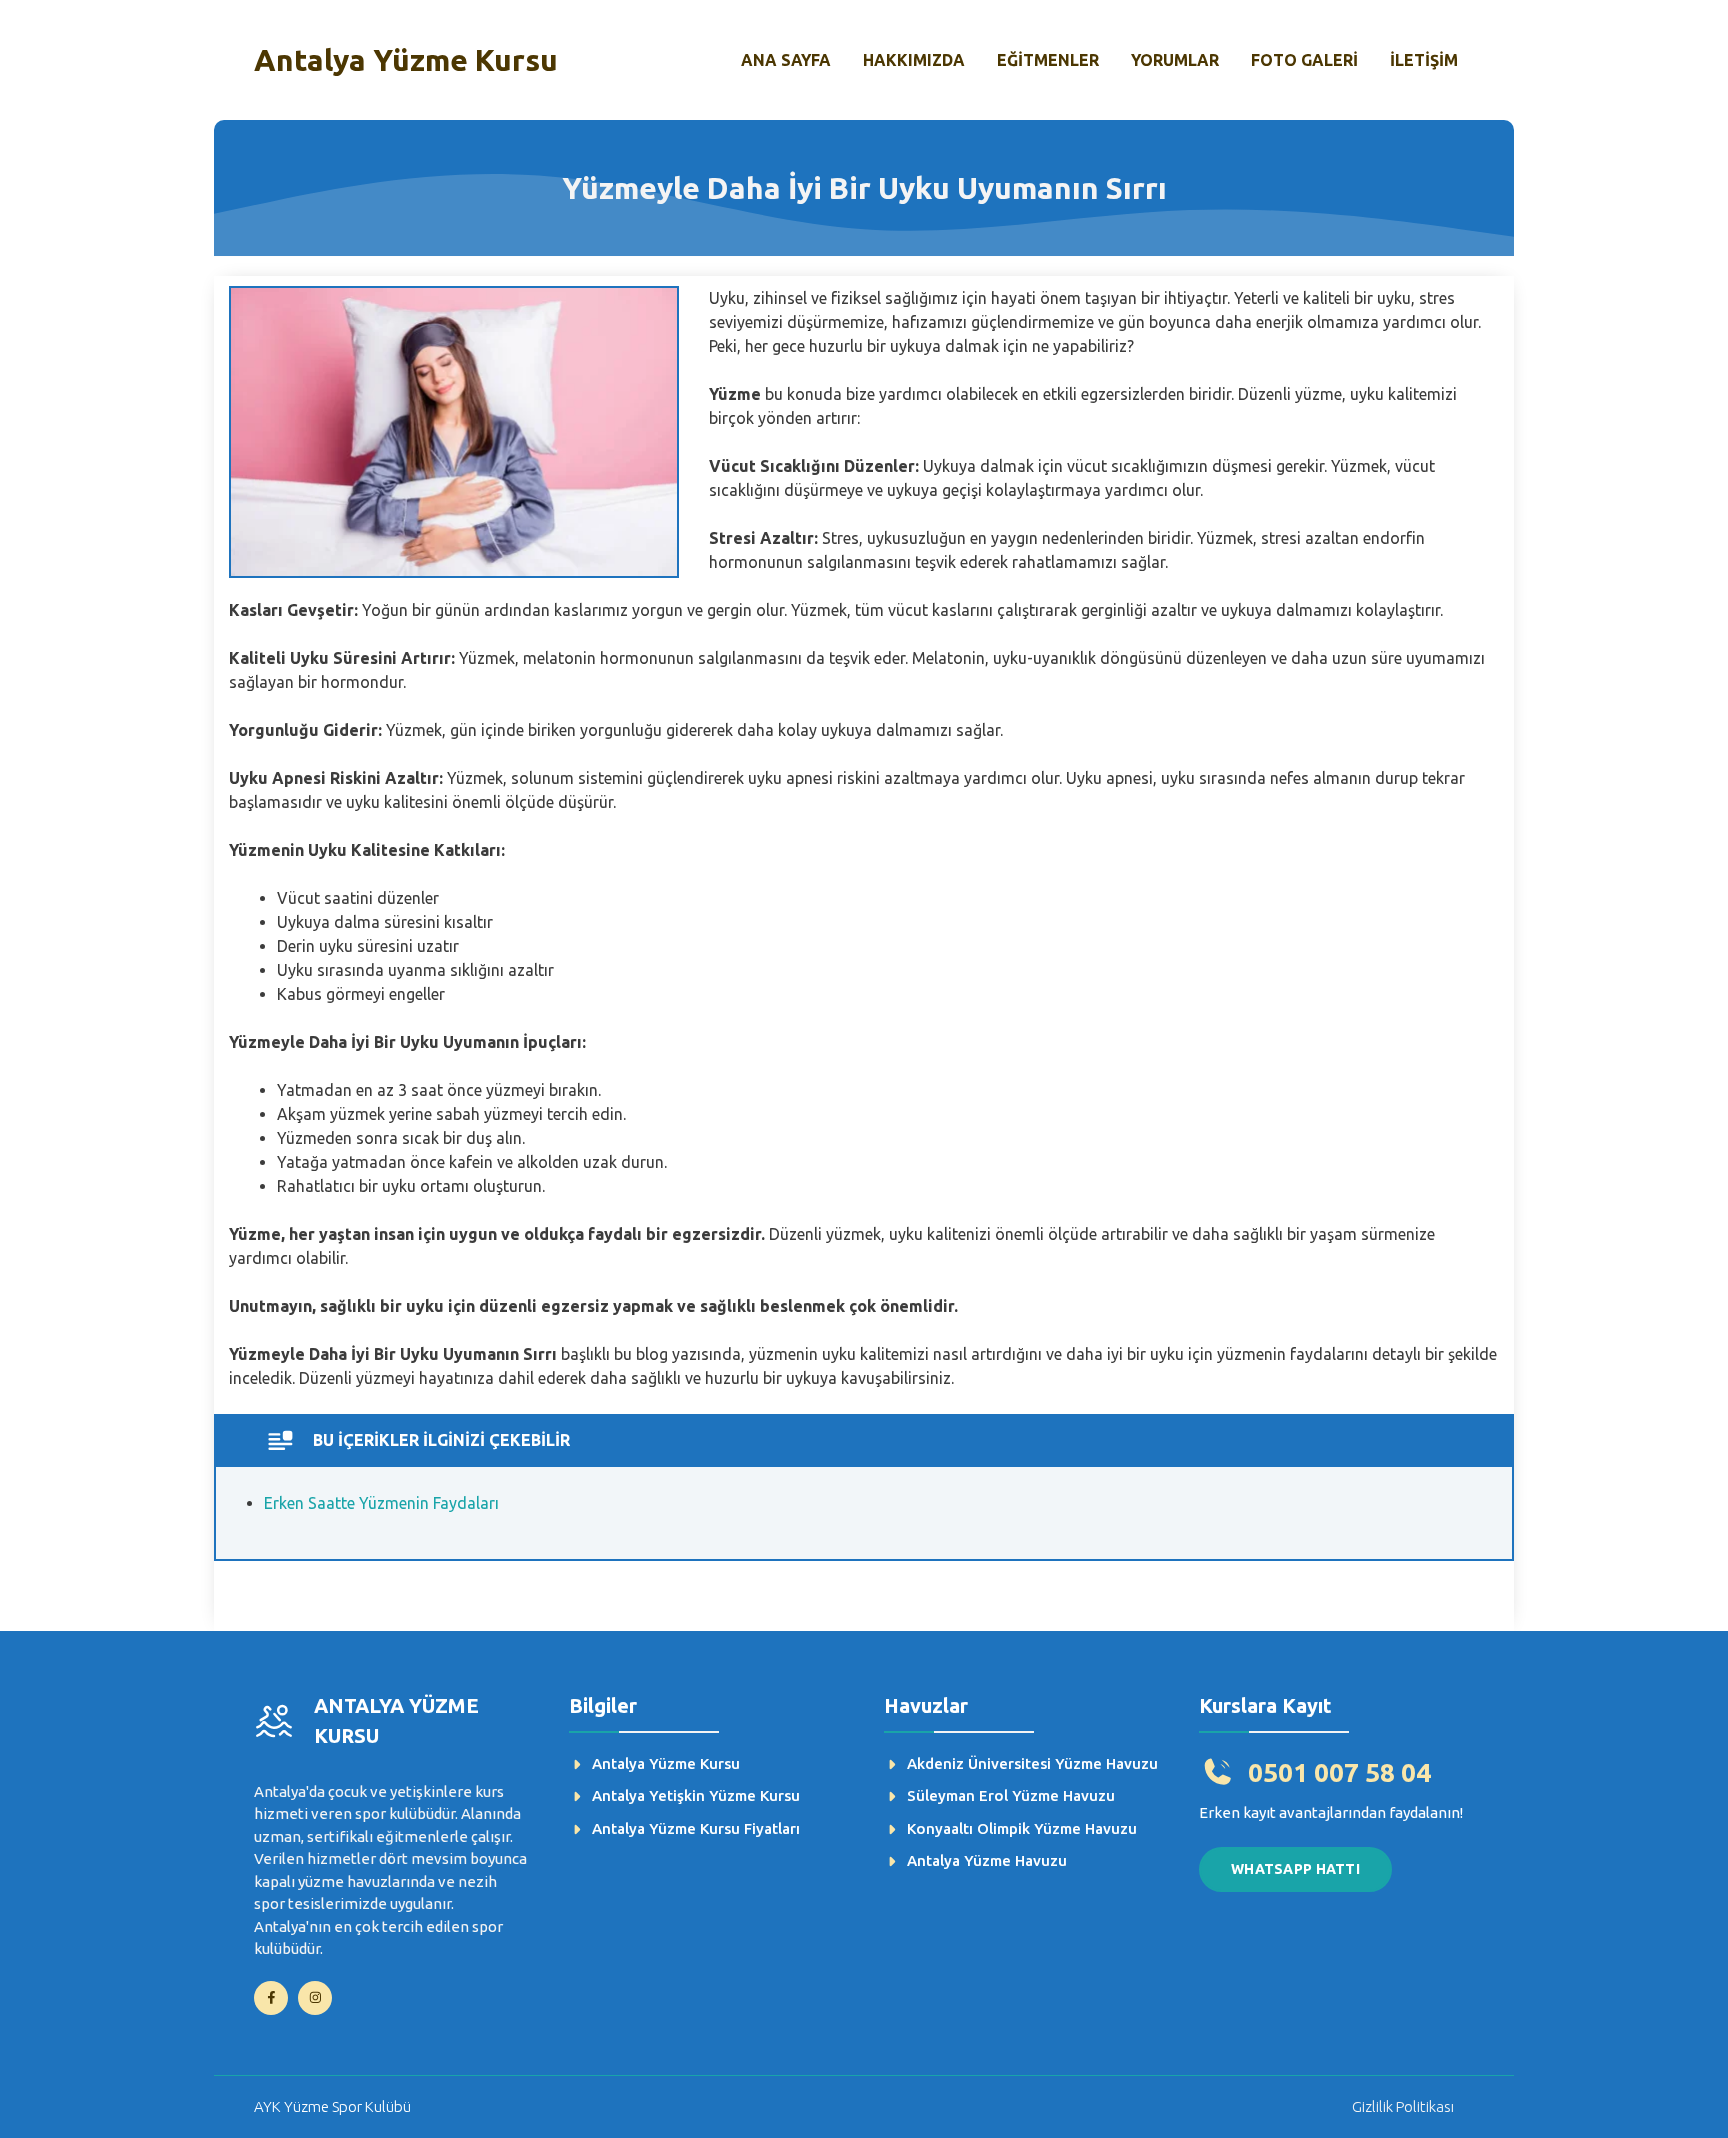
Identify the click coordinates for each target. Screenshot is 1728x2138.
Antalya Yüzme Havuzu (987, 1860)
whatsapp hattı (1295, 1869)
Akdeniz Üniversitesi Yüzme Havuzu (1032, 1763)
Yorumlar (1175, 60)
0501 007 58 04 (1339, 1772)
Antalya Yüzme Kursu (406, 60)
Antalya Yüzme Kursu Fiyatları (696, 1828)
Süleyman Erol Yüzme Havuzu (1011, 1795)
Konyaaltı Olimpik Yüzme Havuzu (1022, 1828)
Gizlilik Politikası (1403, 2106)
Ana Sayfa (786, 60)
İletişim (1424, 60)
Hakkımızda (914, 60)
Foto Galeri (1304, 60)
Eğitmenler (1048, 60)
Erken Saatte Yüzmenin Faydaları (381, 1503)
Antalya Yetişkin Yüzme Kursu (696, 1795)
